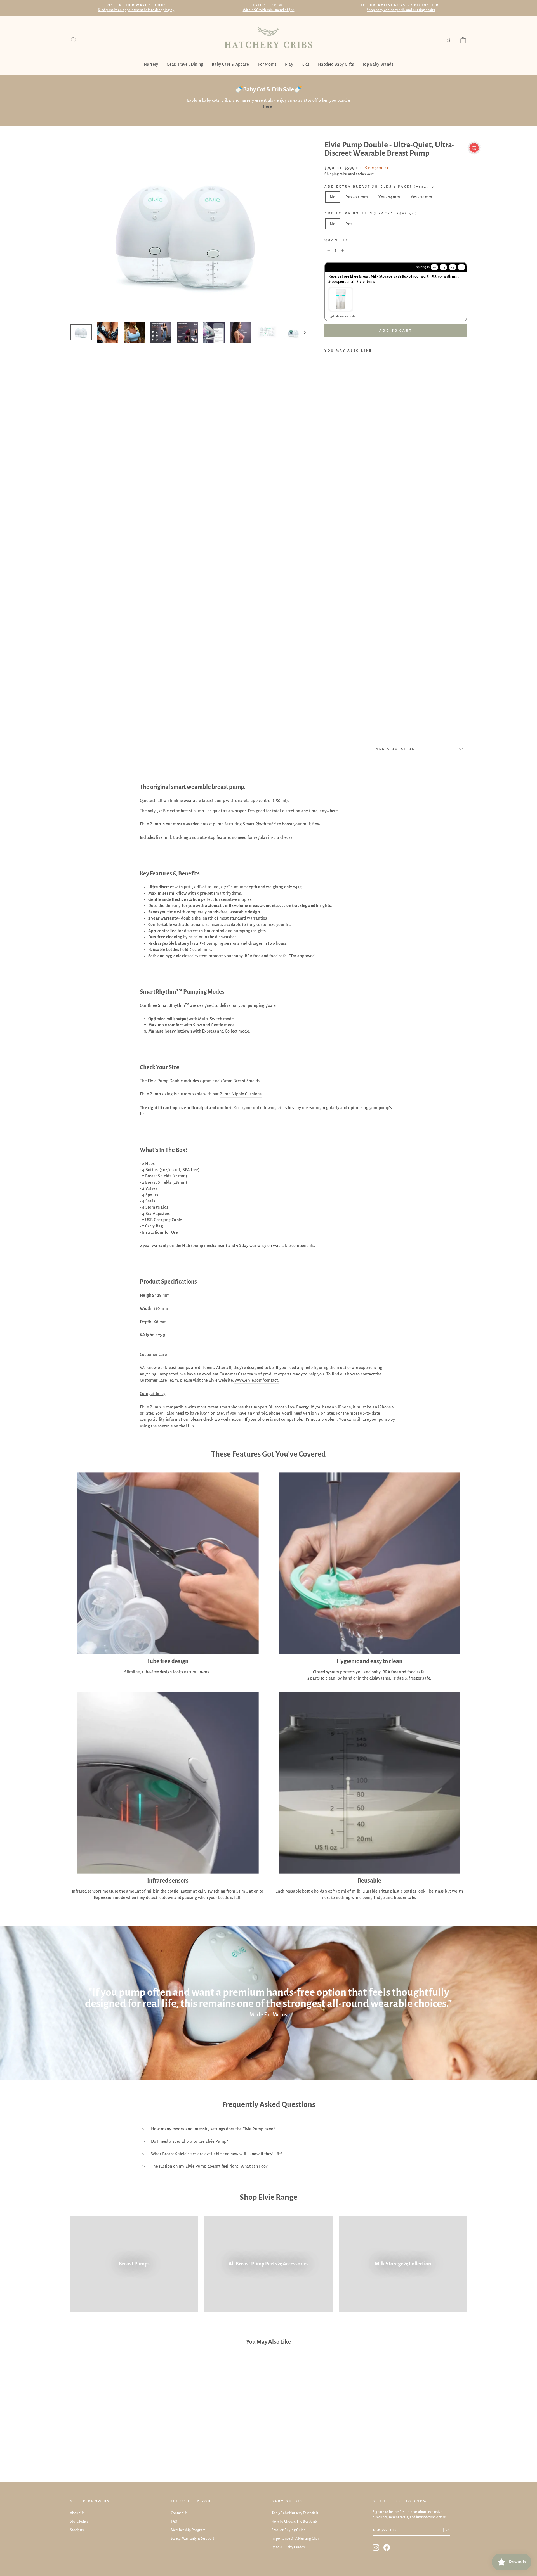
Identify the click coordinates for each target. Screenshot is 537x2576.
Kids (306, 64)
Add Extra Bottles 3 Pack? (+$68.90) (371, 213)
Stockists (77, 2530)
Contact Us (179, 2513)
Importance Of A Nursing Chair (296, 2539)
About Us (77, 2513)
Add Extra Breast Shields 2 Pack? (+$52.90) (381, 187)
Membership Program (188, 2530)
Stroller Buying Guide (288, 2530)
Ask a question (396, 749)
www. (220, 1419)
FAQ (174, 2521)
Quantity (337, 240)
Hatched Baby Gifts (336, 64)
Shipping (332, 174)
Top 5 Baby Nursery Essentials (295, 2513)
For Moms (267, 64)
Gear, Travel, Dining (185, 64)
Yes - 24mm (389, 197)
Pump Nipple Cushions (241, 1094)
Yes (349, 224)
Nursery (151, 64)
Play (289, 64)
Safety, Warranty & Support (193, 2539)
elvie (229, 1419)
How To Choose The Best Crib (294, 2521)
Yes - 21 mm (357, 197)
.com (238, 1419)
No (333, 197)
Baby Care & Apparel (231, 64)
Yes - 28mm (421, 197)
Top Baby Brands (378, 64)
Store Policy (79, 2521)
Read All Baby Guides (288, 2547)
